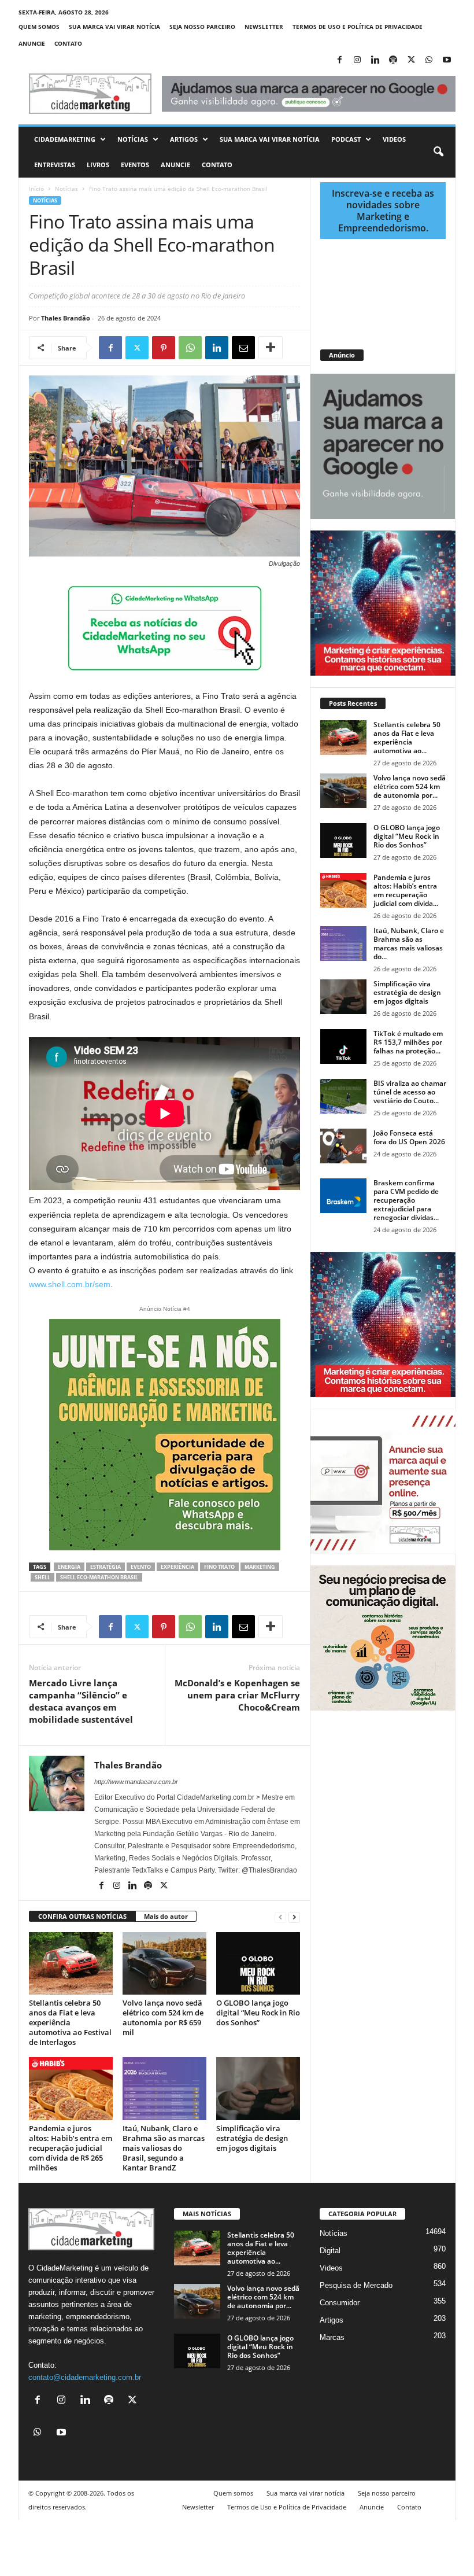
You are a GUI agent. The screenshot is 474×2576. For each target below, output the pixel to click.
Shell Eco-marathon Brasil (99, 1577)
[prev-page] (280, 1917)
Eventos (135, 165)
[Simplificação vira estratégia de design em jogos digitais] (258, 2088)
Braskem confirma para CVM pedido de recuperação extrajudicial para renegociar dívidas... (406, 1200)
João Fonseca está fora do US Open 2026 (409, 1137)
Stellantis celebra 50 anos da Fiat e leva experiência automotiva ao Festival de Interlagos (70, 2022)
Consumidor (340, 2303)
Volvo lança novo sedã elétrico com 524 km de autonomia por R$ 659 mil (163, 2017)
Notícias (133, 139)
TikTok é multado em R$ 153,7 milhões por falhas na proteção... (408, 1042)
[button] (438, 152)
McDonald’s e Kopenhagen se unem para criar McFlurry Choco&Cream (237, 1695)
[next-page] (294, 1917)
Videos (394, 139)
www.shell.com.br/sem (70, 1284)
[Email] (243, 348)
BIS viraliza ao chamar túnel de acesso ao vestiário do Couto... (410, 1092)
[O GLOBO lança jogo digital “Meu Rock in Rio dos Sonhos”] (258, 1963)
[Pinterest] (164, 348)
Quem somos (39, 27)
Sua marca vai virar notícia (114, 27)
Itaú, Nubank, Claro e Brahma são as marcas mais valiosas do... (409, 944)
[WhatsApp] (429, 60)
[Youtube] (447, 60)
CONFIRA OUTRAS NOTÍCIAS (82, 1916)
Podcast (346, 139)
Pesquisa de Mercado (356, 2285)
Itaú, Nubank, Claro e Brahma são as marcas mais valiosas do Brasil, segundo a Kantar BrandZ (164, 2148)
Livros (98, 165)
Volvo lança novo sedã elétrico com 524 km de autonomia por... (410, 786)
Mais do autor (166, 1916)
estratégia (105, 1567)
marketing (260, 1567)
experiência (177, 1567)
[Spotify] (393, 60)
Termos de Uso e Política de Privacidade (358, 27)
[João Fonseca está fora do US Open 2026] (343, 1146)
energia (69, 1567)
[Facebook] (339, 60)
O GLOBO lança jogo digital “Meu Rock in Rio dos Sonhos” (258, 2013)
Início (36, 189)
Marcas (332, 2337)
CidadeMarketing (65, 139)
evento (141, 1567)
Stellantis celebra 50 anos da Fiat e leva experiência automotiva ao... (407, 738)
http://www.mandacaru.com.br (136, 1782)
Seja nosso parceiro (202, 27)
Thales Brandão (66, 318)
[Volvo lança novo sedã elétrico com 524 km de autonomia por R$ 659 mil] (164, 1963)
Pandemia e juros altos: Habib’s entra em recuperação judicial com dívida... (406, 890)
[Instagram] (357, 60)
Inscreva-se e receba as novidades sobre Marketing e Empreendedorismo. (383, 211)
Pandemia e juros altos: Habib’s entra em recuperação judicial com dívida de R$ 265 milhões (71, 2148)
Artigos (184, 139)
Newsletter (264, 27)
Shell (42, 1577)
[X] (411, 60)
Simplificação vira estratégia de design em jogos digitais (252, 2138)
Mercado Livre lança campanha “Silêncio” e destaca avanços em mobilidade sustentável (81, 1701)
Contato (68, 43)
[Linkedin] (375, 60)
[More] (271, 348)
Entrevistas (55, 165)
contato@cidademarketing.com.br (85, 2377)
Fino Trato (219, 1567)
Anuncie (32, 43)
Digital (330, 2251)
